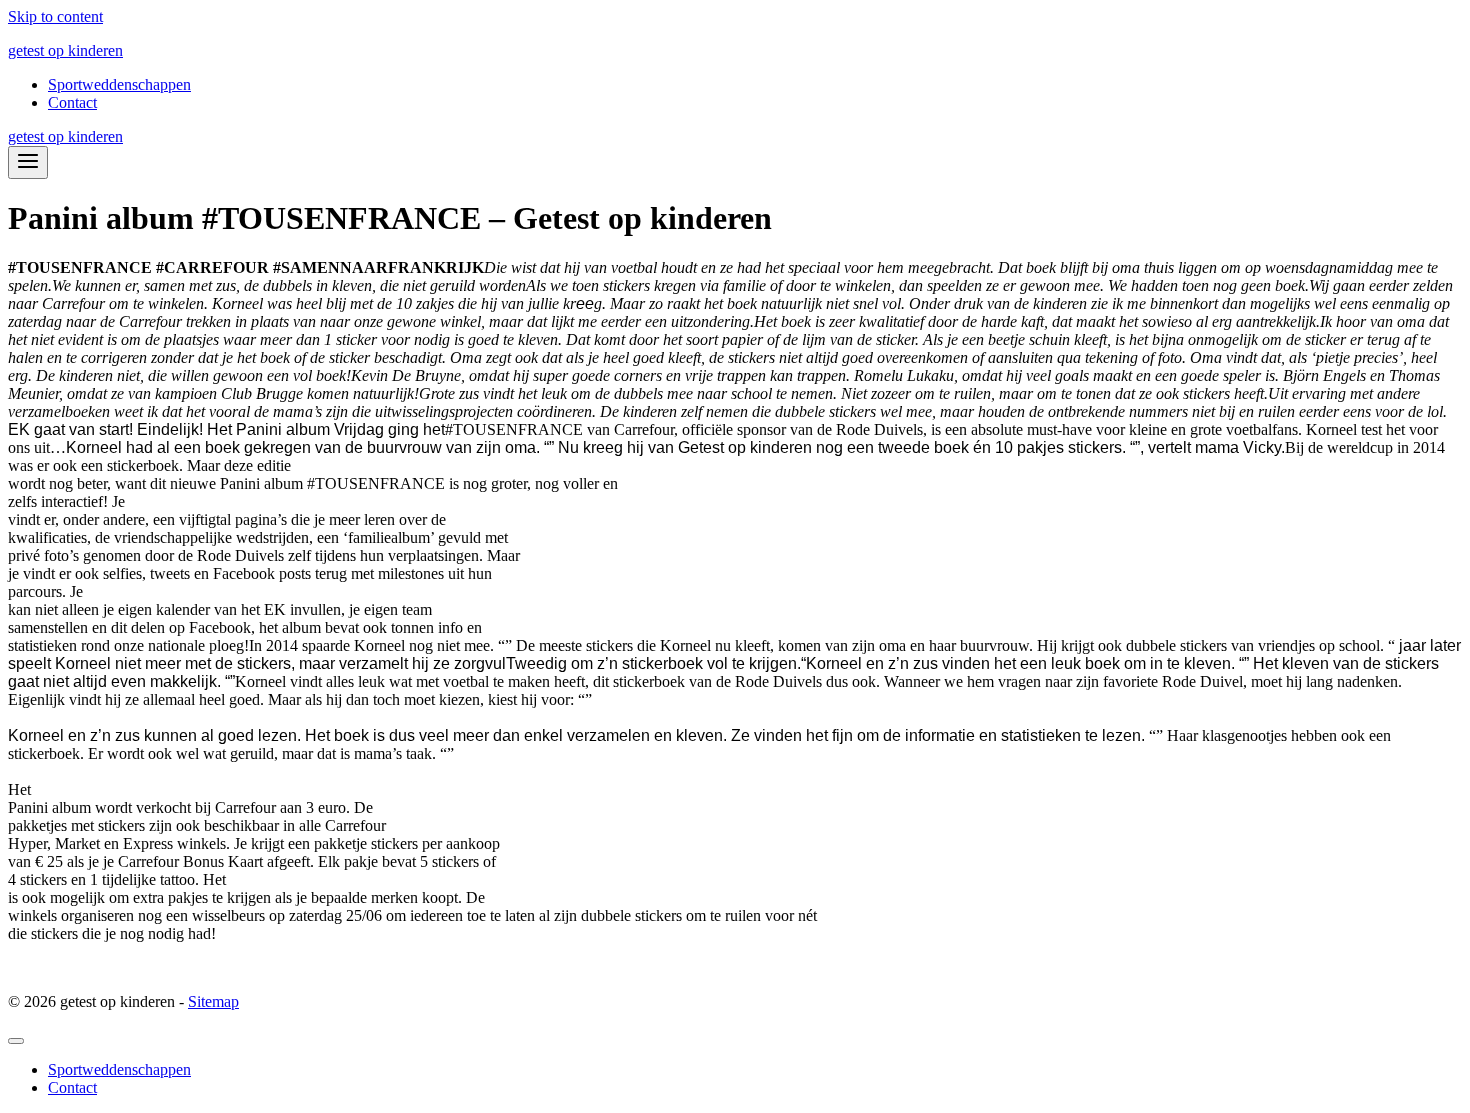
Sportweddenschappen (119, 84)
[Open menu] (28, 162)
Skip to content (55, 16)
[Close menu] (16, 1041)
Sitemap (213, 1001)
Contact (72, 102)
